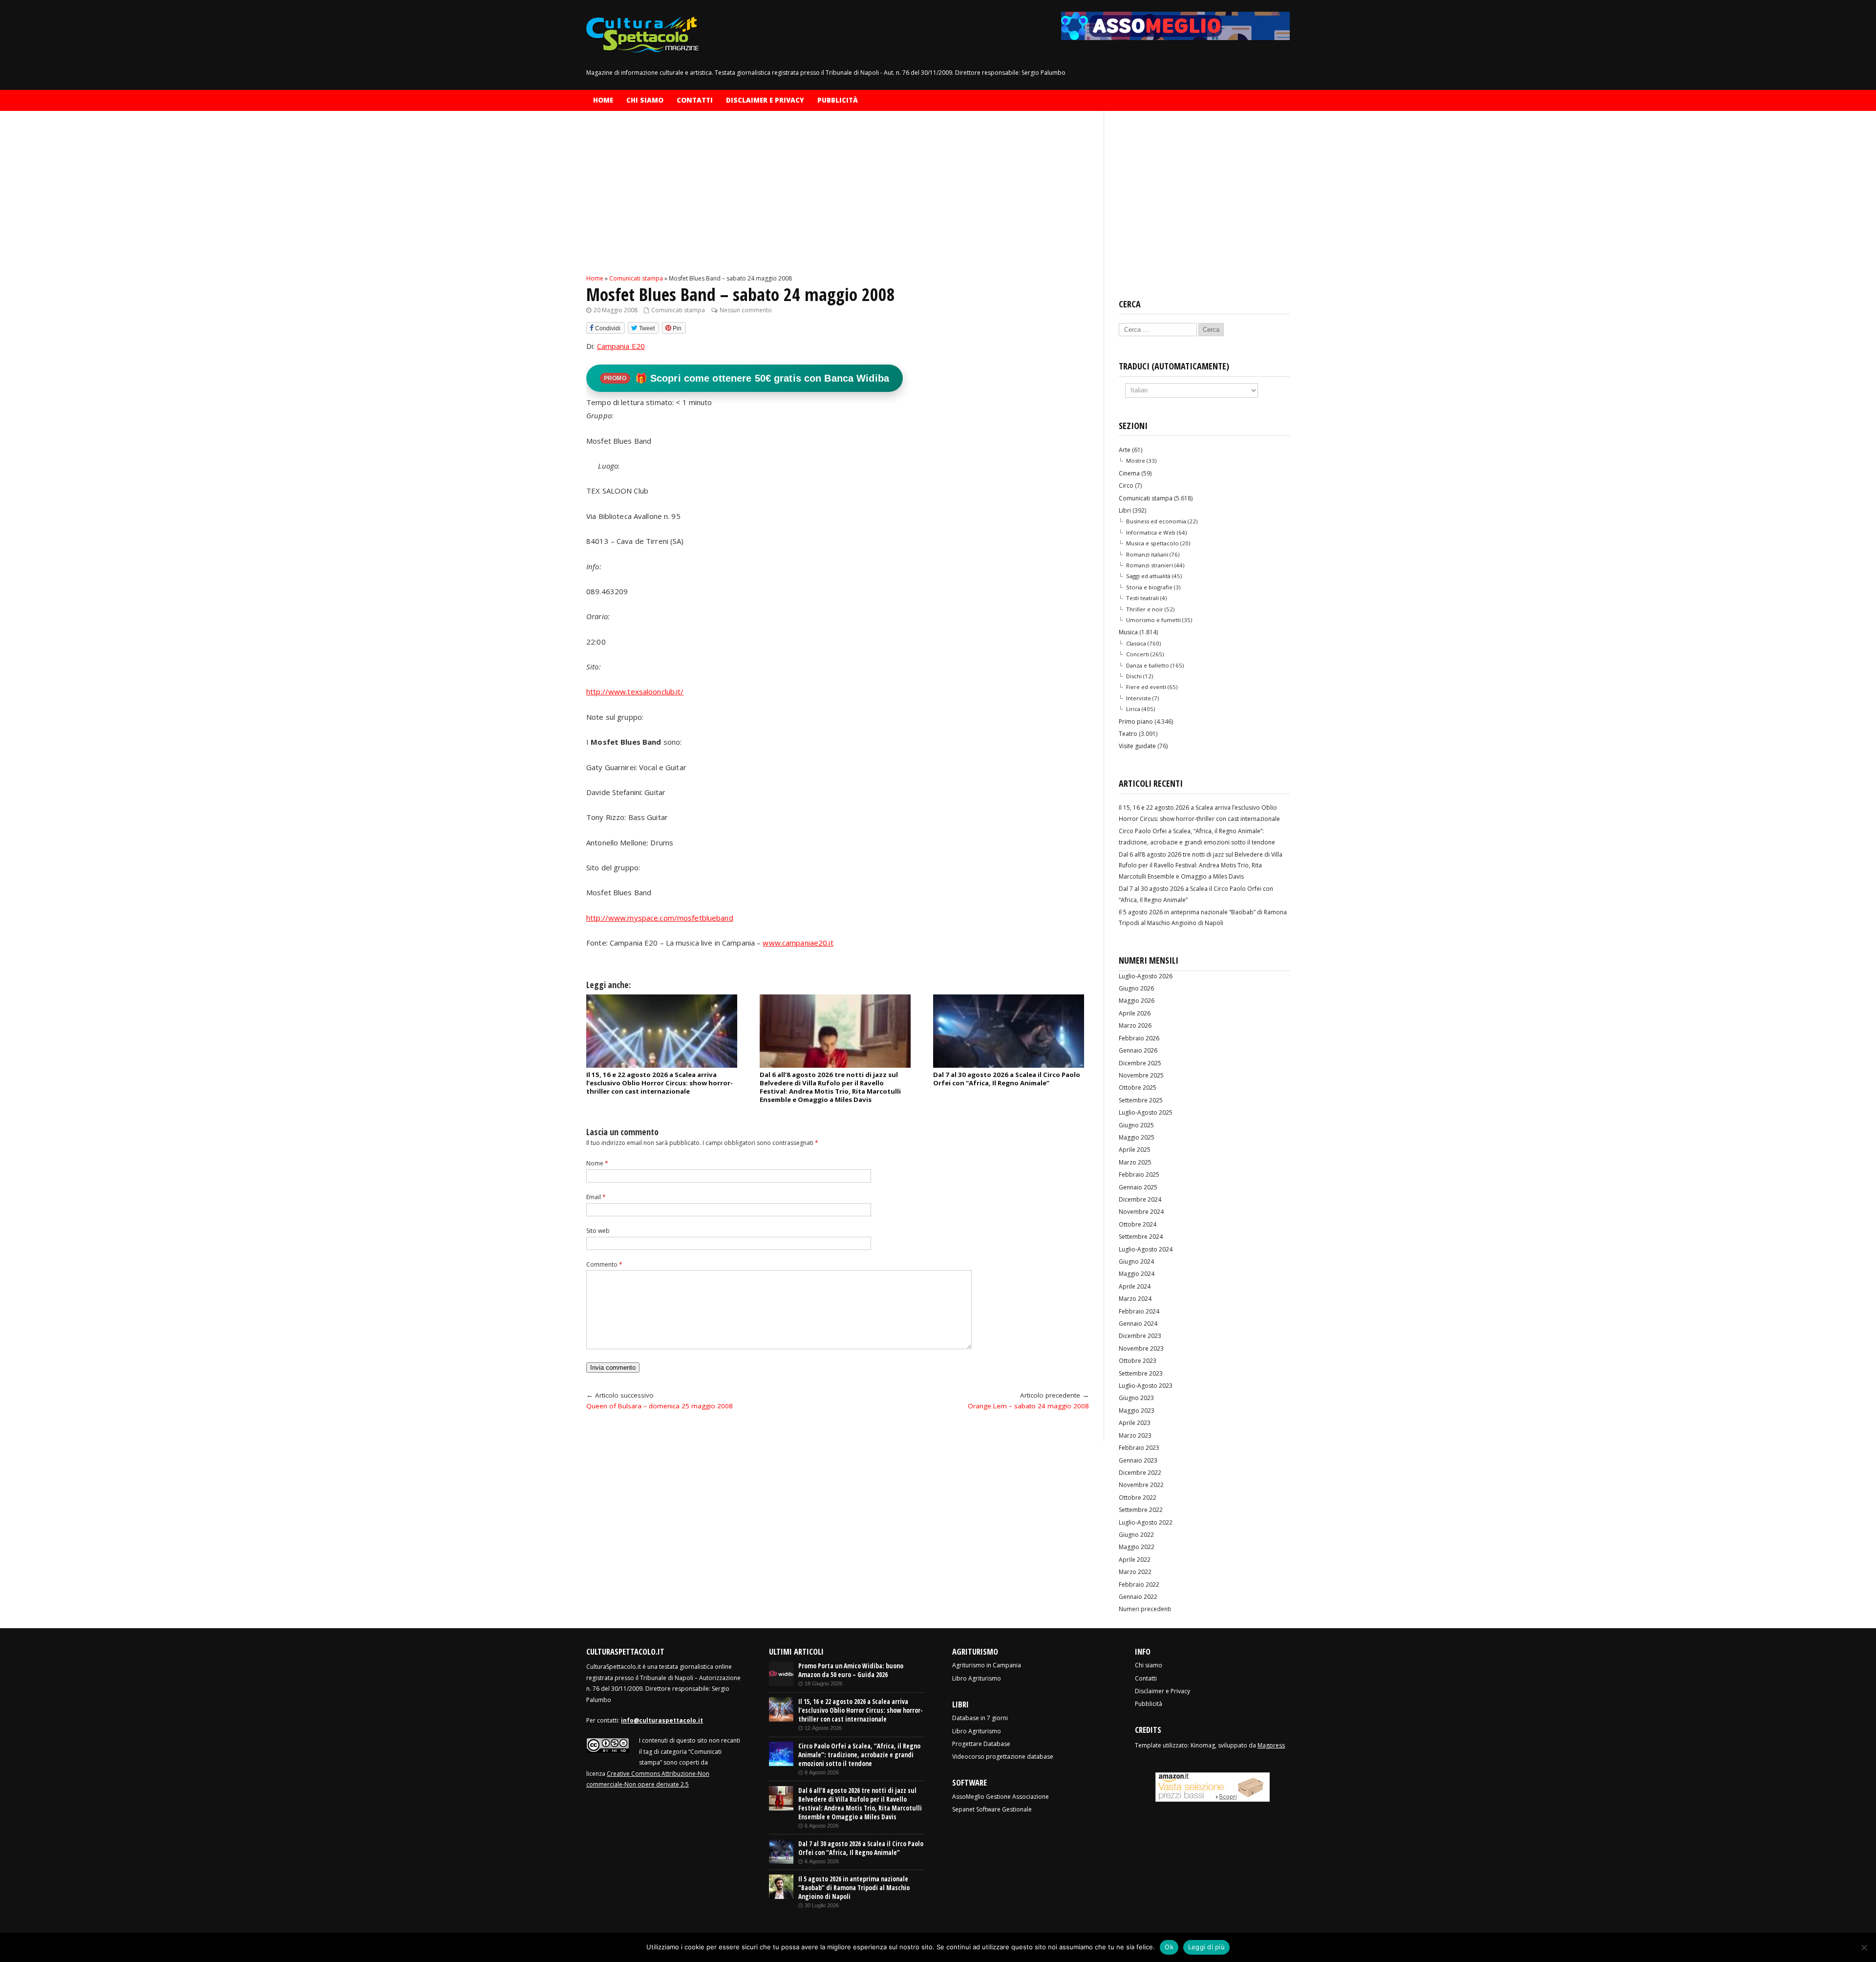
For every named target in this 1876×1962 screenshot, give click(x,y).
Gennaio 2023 (1138, 1460)
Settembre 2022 (1141, 1510)
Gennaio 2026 (1138, 1050)
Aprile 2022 (1135, 1560)
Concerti (1138, 654)
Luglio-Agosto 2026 (1146, 976)
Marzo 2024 (1135, 1299)
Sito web (598, 1231)
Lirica (1133, 709)
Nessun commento (746, 310)
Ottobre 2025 (1138, 1088)
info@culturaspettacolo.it (662, 1720)
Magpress (1271, 1745)
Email (596, 1197)
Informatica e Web (1151, 532)
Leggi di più (1206, 1947)
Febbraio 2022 (1139, 1585)
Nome (597, 1163)
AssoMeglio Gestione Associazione (1001, 1797)
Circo (1126, 485)
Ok (1169, 1947)
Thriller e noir (1145, 609)
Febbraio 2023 (1139, 1448)
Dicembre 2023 (1140, 1336)
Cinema (1129, 473)
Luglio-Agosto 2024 (1146, 1249)
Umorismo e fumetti (1153, 620)
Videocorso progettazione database (1003, 1757)
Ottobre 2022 (1138, 1498)
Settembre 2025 (1141, 1100)
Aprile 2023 (1135, 1423)
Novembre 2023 (1141, 1348)
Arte (1125, 450)
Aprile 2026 (1135, 1013)
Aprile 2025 (1135, 1150)
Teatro (1128, 734)
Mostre (1136, 461)
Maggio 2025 (1137, 1137)
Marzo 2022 (1135, 1572)
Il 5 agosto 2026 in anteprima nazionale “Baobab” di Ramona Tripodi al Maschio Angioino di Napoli (854, 1888)
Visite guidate (1137, 746)
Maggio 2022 (1137, 1547)
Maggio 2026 (1137, 1001)
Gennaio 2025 (1138, 1187)
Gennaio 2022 (1138, 1597)
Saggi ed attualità (1148, 576)
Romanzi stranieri (1150, 565)
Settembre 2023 (1141, 1373)
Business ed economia (1156, 521)
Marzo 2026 (1135, 1025)
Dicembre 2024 (1140, 1199)
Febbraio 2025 (1139, 1175)
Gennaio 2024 (1138, 1324)
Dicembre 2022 (1140, 1473)
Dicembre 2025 (1140, 1063)
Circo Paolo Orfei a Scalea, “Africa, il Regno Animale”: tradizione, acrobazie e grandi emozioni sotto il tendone (859, 1755)
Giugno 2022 (1136, 1535)
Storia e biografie (1149, 587)
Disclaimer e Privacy (765, 100)
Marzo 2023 (1135, 1435)
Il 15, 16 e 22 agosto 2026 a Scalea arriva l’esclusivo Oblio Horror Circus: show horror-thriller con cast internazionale (660, 1083)
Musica (1128, 632)
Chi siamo (645, 100)
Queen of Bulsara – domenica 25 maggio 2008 (660, 1406)
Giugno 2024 (1136, 1261)
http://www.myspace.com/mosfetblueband (660, 918)
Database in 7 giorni (980, 1718)
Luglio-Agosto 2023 (1146, 1386)
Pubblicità (838, 100)
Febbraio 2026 (1139, 1038)
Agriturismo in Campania (987, 1665)
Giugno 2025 (1136, 1125)
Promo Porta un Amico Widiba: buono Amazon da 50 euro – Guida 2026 (851, 1670)
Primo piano (1136, 722)
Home (603, 100)
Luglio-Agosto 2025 (1146, 1112)
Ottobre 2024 (1138, 1224)
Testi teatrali (1142, 598)
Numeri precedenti (1145, 1609)
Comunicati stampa (678, 310)
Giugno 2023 (1136, 1398)
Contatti (695, 100)
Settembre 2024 (1141, 1237)
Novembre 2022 (1141, 1485)
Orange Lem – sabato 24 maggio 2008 (1028, 1406)
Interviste (1139, 698)
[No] (1864, 1947)
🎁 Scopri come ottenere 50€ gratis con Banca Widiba (746, 378)
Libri (1125, 510)
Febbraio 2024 (1139, 1311)
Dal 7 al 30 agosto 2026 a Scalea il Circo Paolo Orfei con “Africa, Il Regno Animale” (1007, 1079)
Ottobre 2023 (1138, 1361)
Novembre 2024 (1141, 1212)
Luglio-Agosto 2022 (1146, 1522)
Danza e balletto (1148, 665)
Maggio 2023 (1137, 1411)
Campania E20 (621, 346)
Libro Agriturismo (977, 1678)
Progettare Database (981, 1744)
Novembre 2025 (1141, 1075)
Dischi (1134, 676)
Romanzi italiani (1147, 554)
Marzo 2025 (1135, 1162)
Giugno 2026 (1136, 988)
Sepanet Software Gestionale (992, 1809)
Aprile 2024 (1135, 1286)
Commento (604, 1264)
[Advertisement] (838, 201)
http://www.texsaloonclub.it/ (635, 691)
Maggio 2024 (1137, 1274)
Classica (1136, 643)
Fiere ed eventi (1146, 687)
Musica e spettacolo (1152, 543)
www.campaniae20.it (798, 943)
